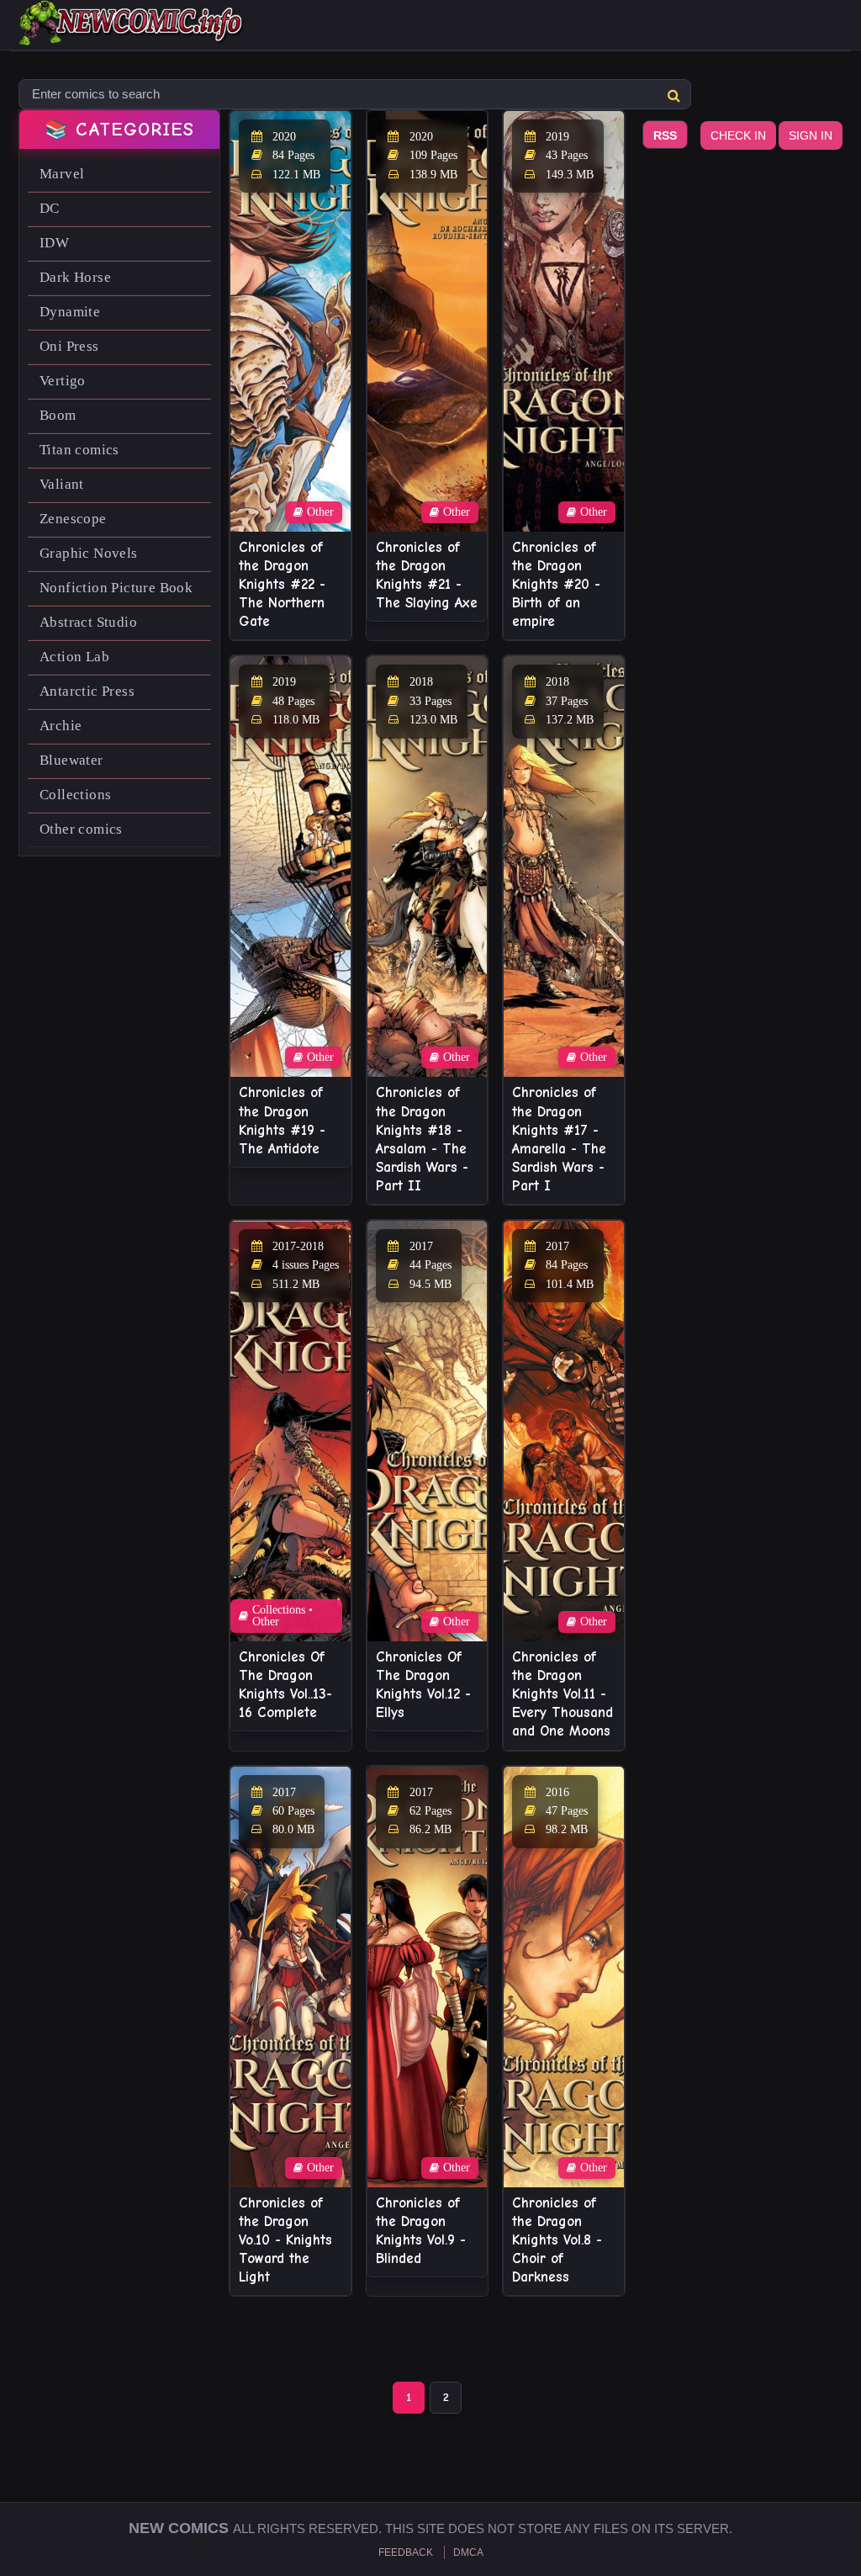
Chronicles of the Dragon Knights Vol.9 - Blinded (421, 2231)
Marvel (62, 174)
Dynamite (70, 312)
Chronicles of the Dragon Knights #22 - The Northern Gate (282, 584)
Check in (738, 135)
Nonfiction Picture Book (116, 588)
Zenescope (73, 519)
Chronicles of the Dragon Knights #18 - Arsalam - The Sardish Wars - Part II (422, 1139)
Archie (61, 726)
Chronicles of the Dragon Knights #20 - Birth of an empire (556, 584)
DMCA (468, 2552)
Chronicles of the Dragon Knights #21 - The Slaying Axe (427, 575)
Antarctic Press (87, 691)
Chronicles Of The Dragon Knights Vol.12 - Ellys (423, 1685)
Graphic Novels (89, 553)
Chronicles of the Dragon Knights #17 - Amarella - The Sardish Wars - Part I (559, 1139)
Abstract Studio (88, 622)
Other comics (81, 829)
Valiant (62, 484)
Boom (58, 415)
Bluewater (71, 760)
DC (50, 208)
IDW (54, 243)
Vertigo (63, 381)
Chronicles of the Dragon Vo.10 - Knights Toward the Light (285, 2240)
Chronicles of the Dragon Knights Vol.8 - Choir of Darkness (557, 2240)
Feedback (406, 2552)
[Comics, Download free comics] (132, 34)
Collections (75, 795)
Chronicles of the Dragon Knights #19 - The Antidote (282, 1120)
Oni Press (69, 346)
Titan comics (79, 450)
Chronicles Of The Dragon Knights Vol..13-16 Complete (285, 1685)
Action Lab (74, 657)
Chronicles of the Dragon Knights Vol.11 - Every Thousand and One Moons (563, 1694)
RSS (665, 135)
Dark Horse (75, 277)
